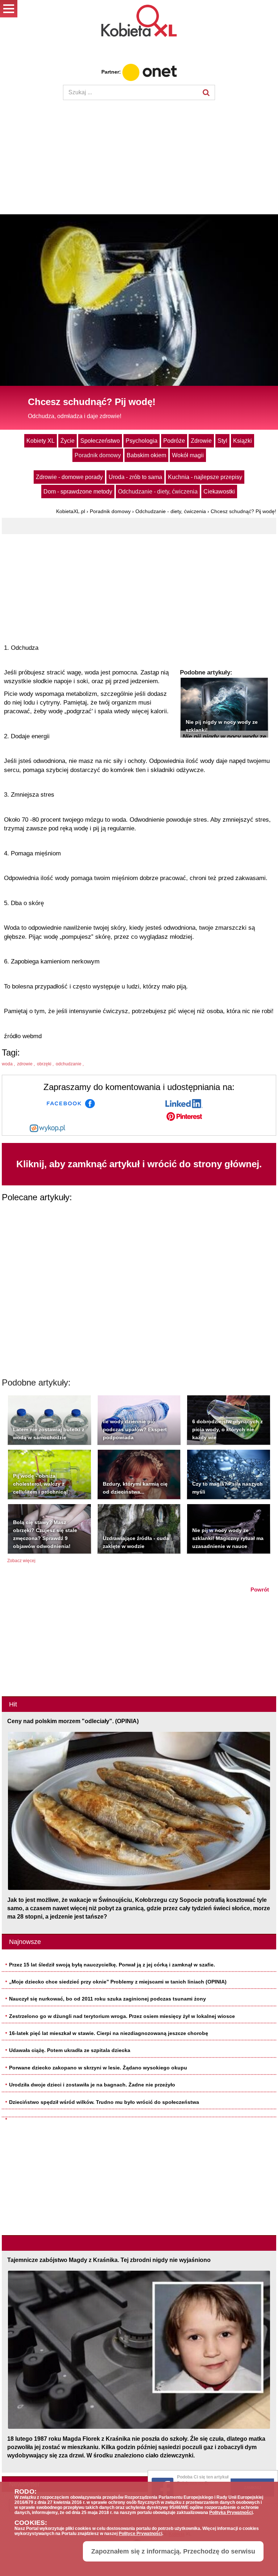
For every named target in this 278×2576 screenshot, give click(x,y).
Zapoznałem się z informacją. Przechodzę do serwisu (173, 2551)
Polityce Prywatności (140, 2534)
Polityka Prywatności (231, 2513)
